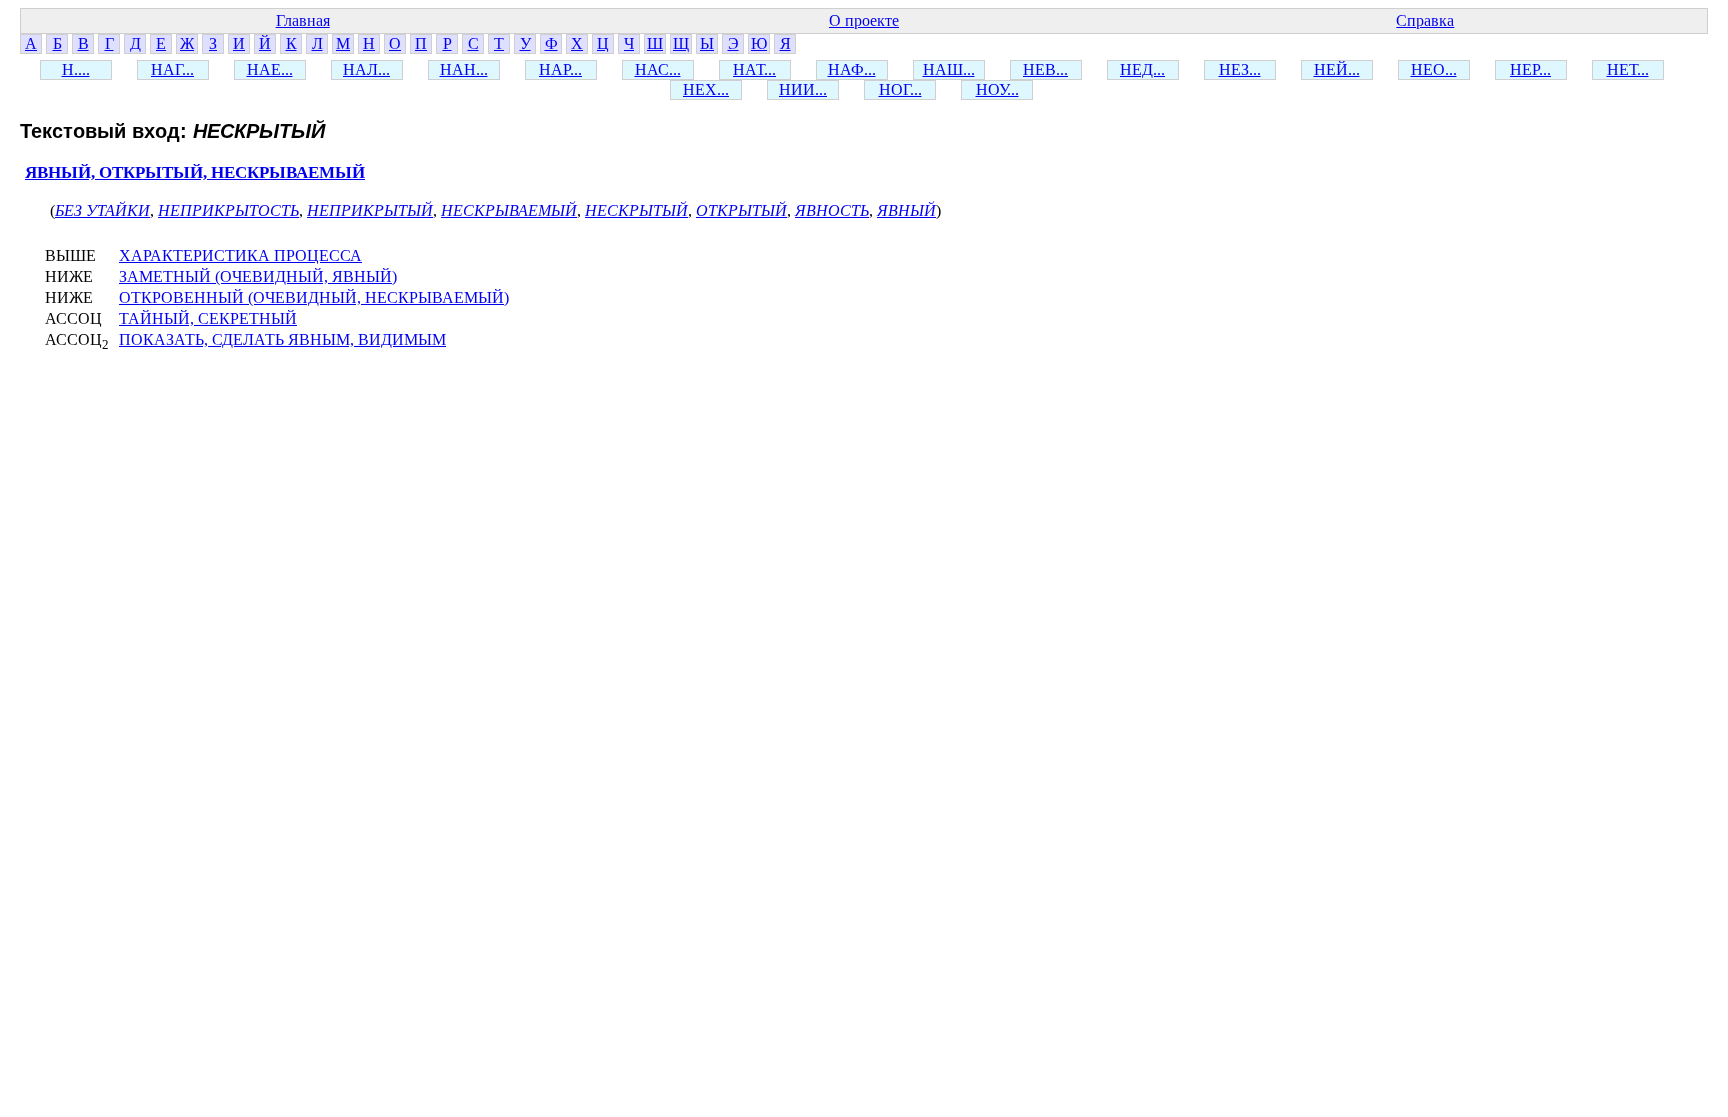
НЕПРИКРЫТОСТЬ (228, 210)
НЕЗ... (1240, 69)
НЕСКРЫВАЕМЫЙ (509, 210)
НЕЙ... (1337, 69)
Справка (1425, 20)
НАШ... (949, 69)
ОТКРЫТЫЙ (741, 210)
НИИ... (803, 89)
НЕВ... (1045, 69)
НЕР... (1530, 69)
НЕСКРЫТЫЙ (636, 210)
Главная (303, 20)
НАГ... (172, 69)
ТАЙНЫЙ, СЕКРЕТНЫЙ (208, 318)
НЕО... (1434, 69)
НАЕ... (270, 69)
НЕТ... (1628, 69)
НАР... (560, 69)
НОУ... (997, 89)
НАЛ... (366, 69)
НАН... (464, 69)
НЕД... (1142, 69)
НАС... (658, 69)
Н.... (76, 69)
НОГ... (900, 89)
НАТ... (754, 69)
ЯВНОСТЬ (832, 210)
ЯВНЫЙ (906, 210)
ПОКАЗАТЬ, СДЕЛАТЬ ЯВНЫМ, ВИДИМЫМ (282, 339)
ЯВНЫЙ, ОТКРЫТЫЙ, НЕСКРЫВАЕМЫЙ (195, 172)
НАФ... (852, 69)
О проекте (864, 20)
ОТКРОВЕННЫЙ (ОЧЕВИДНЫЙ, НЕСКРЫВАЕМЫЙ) (314, 297)
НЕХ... (706, 89)
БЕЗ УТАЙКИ (102, 210)
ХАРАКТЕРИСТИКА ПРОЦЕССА (240, 255)
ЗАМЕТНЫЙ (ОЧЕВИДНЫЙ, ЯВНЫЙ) (258, 276)
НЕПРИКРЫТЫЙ (370, 210)
